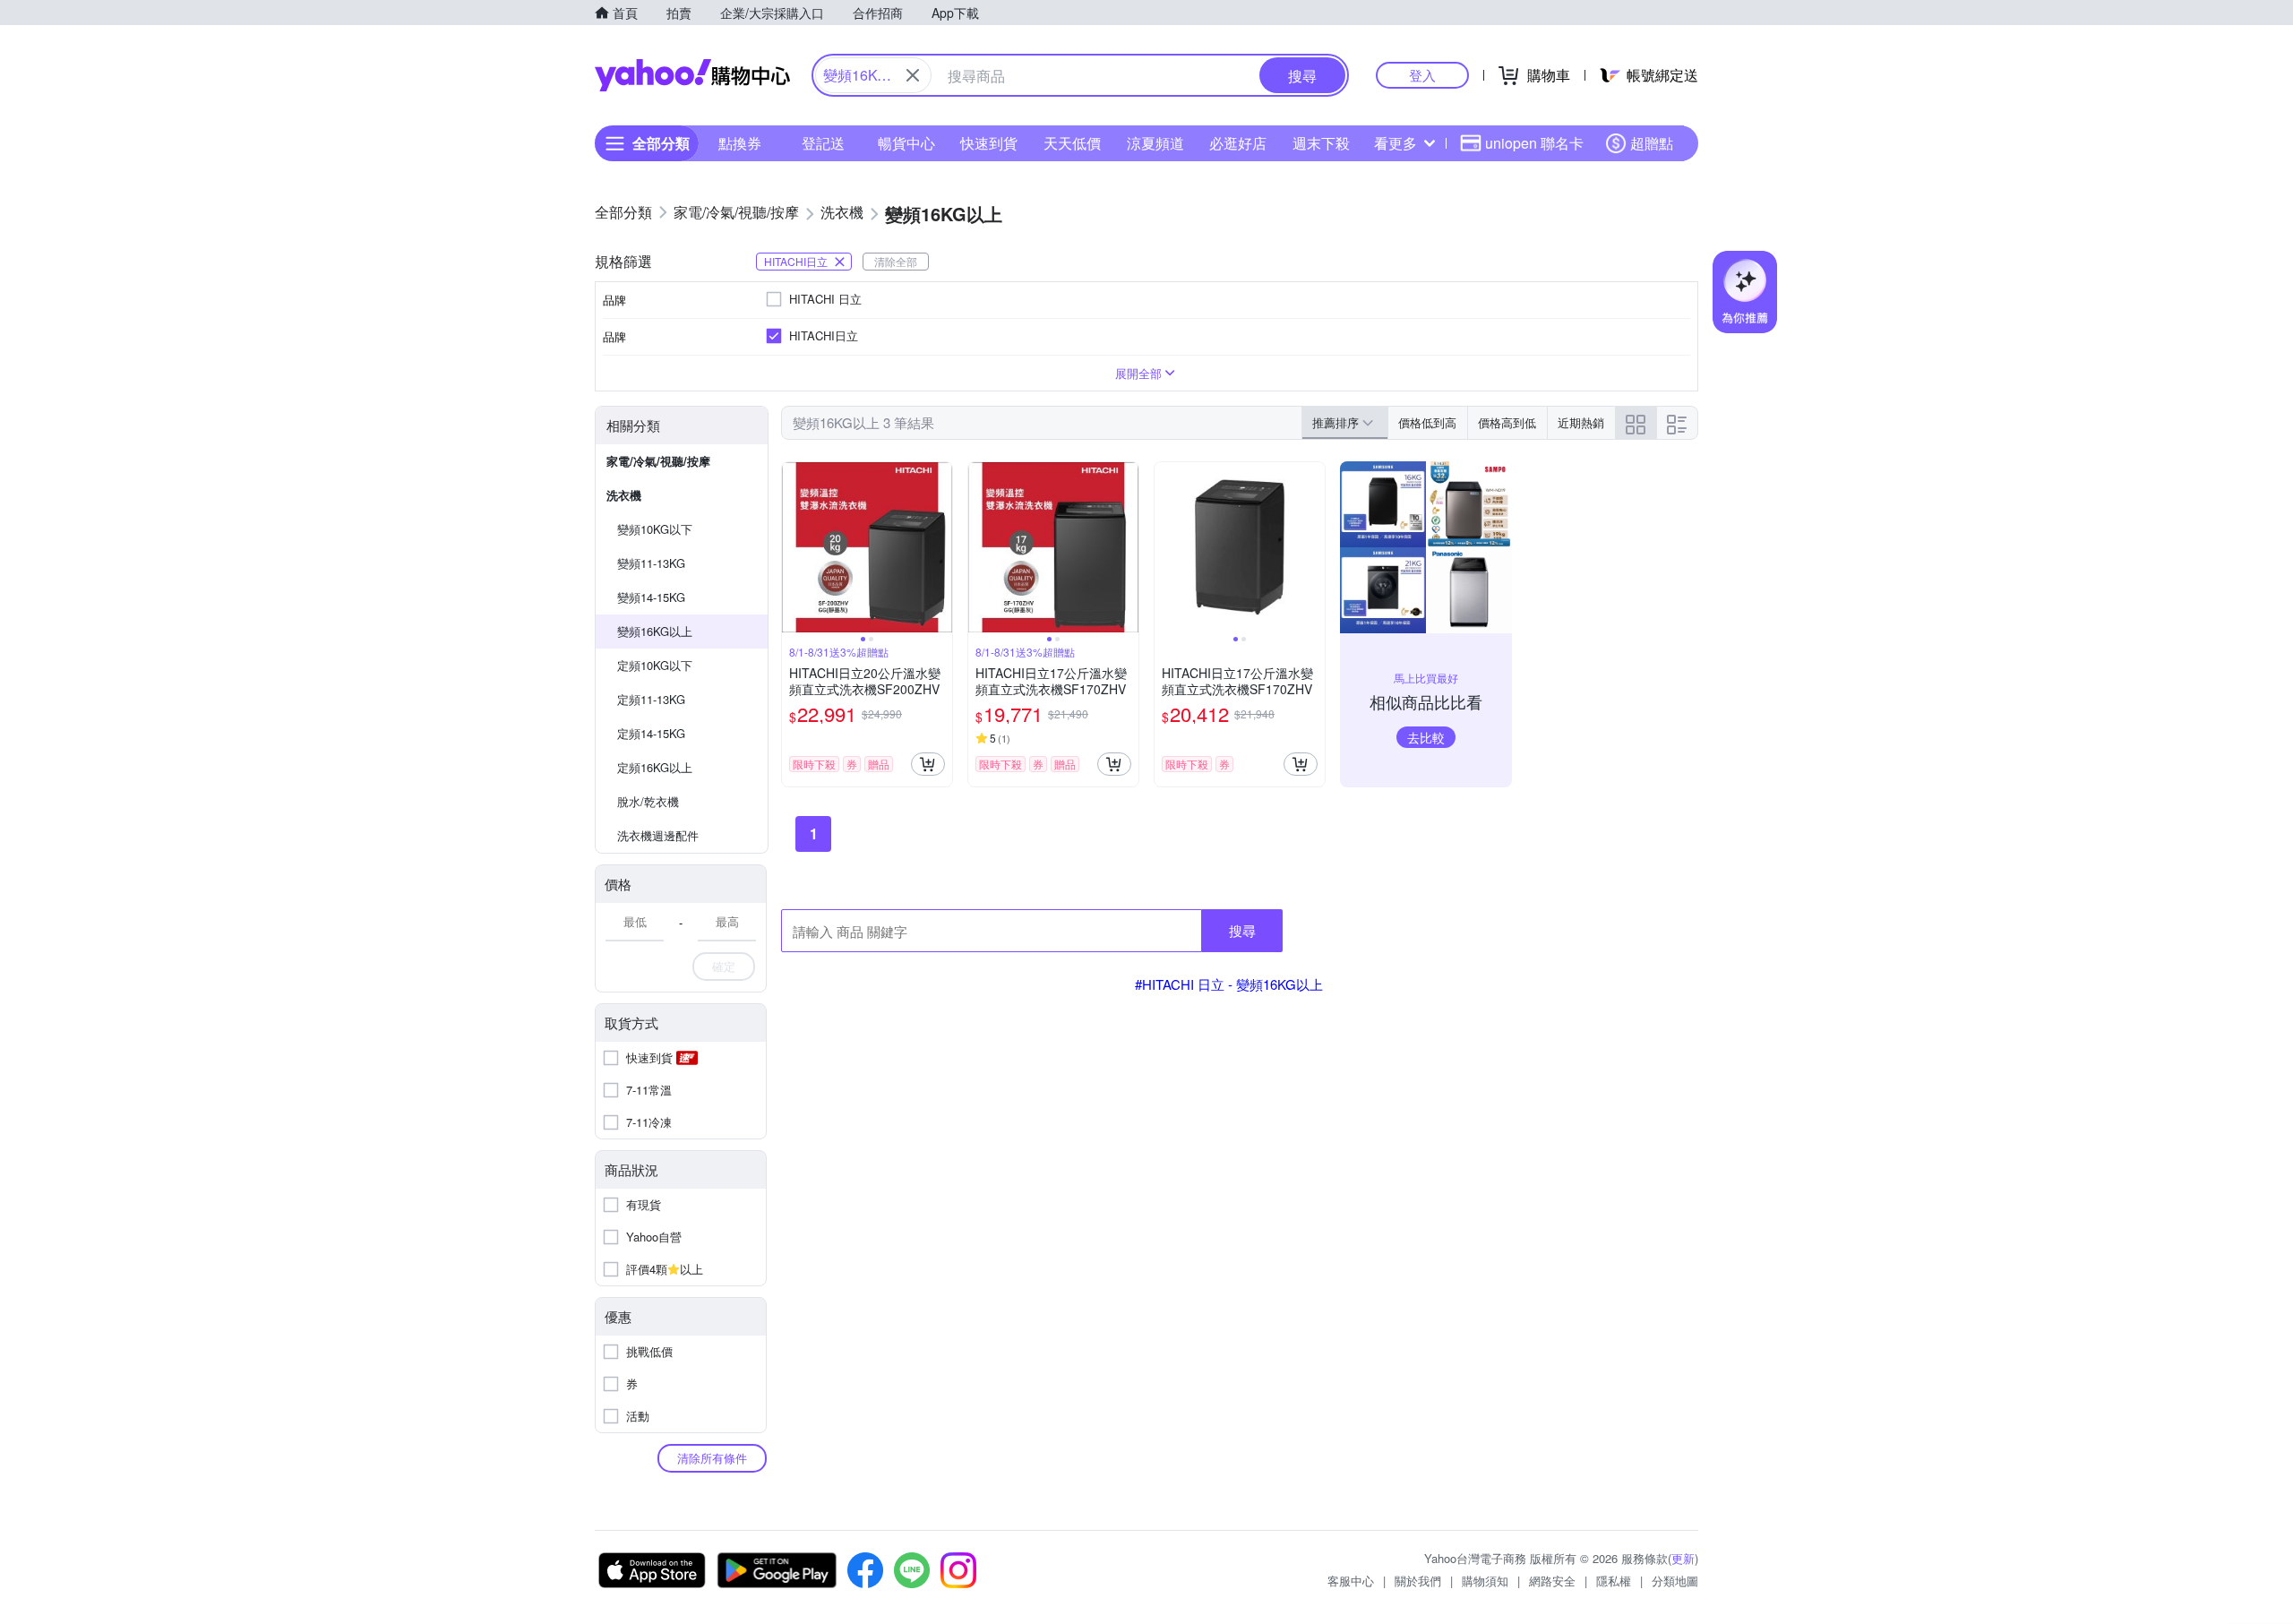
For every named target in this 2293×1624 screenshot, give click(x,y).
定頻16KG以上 (655, 767)
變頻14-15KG (651, 597)
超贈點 (1652, 143)
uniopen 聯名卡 (1534, 143)
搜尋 (1242, 930)
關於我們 (1418, 1581)
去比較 (1426, 737)
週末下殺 (1321, 143)
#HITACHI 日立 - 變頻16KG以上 (1229, 984)
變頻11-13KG (651, 563)
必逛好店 (1238, 143)
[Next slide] (940, 547)
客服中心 (1351, 1581)
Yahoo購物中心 (692, 75)
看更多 (1396, 143)
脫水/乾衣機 (648, 801)
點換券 (740, 143)
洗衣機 (624, 495)
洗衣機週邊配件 (658, 835)
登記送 (823, 143)
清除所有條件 (712, 1458)
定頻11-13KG (651, 699)
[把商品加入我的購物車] (928, 764)
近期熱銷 (1581, 422)
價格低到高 (1427, 422)
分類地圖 (1675, 1581)
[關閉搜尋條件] (913, 75)
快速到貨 (989, 143)
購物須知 (1485, 1581)
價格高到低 (1507, 422)
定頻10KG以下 (655, 665)
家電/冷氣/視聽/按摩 (658, 461)
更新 (1683, 1558)
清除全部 (896, 261)
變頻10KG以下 (655, 529)
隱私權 (1614, 1581)
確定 (724, 966)
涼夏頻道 (1155, 143)
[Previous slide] (794, 547)
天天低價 (1072, 143)
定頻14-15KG (651, 733)
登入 (1422, 75)
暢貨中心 (906, 143)
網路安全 (1552, 1581)
